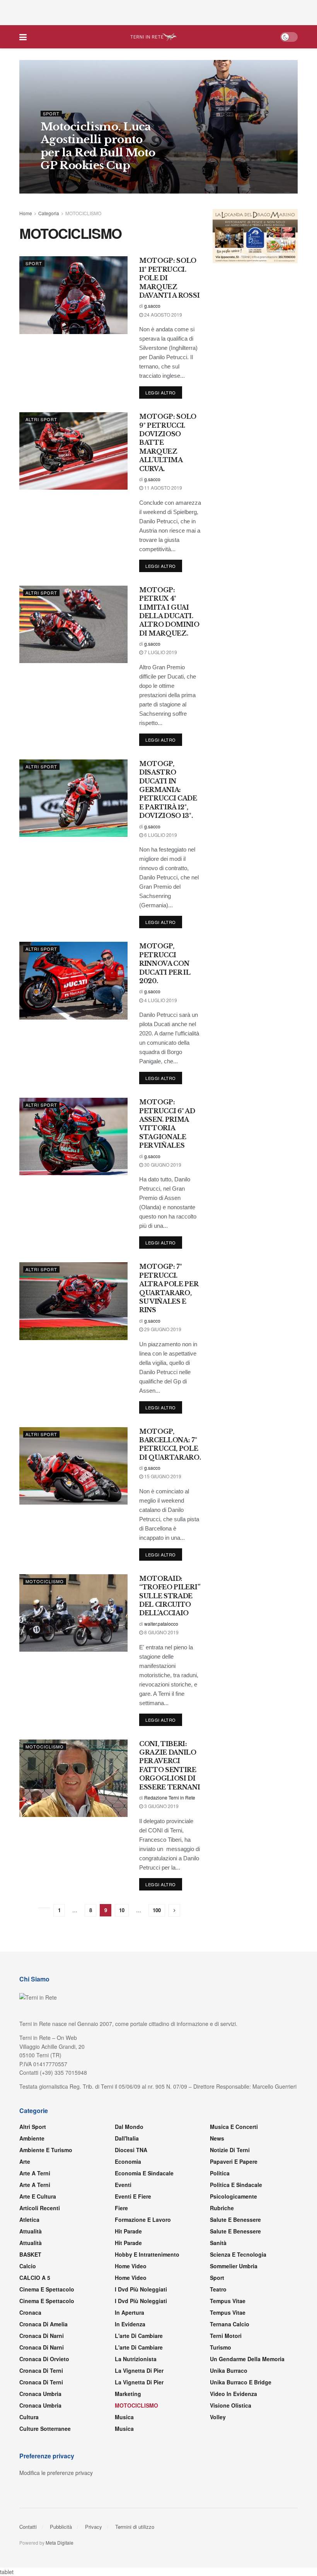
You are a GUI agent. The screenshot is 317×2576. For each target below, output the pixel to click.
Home (26, 213)
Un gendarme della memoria (247, 2359)
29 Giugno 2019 (162, 1329)
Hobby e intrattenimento (147, 2254)
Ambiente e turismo (46, 2150)
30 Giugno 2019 (162, 1165)
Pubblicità (61, 2527)
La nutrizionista (136, 2359)
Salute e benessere (235, 2220)
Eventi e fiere (133, 2196)
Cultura (29, 2417)
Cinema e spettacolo (47, 2289)
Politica (220, 2173)
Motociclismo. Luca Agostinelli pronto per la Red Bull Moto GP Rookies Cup (98, 146)
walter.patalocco (161, 1624)
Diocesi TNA (131, 2150)
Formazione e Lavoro (143, 2220)
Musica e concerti (234, 2127)
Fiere (121, 2208)
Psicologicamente (233, 2196)
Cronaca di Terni (41, 2370)
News (217, 2138)
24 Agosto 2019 (163, 315)
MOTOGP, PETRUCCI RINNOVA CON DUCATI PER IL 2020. (165, 963)
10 (122, 1910)
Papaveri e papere (234, 2161)
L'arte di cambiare (139, 2336)
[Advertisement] (158, 12)
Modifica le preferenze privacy (56, 2473)
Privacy (94, 2527)
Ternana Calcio (230, 2324)
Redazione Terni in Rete (71, 181)
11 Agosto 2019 (163, 488)
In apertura (130, 2312)
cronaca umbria (40, 2405)
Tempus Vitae (228, 2301)
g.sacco (152, 306)
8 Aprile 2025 (122, 181)
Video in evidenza (233, 2394)
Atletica (29, 2220)
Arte (25, 2161)
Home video (131, 2266)
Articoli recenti (40, 2208)
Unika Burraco (229, 2370)
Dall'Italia (127, 2138)
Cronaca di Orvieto (44, 2359)
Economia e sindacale (144, 2173)
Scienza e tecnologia (238, 2254)
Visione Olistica (231, 2405)
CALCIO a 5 (35, 2278)
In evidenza (130, 2324)
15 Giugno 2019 (162, 1476)
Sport (51, 114)
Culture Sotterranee (45, 2429)
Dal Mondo (129, 2127)
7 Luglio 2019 (160, 652)
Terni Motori (226, 2336)
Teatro (218, 2289)
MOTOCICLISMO (83, 213)
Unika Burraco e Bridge (241, 2382)
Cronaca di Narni (42, 2347)
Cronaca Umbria (40, 2394)
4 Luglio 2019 (160, 1000)
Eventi (123, 2185)
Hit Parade (128, 2231)
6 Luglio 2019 (160, 835)
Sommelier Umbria (234, 2266)
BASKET (30, 2254)
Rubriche (222, 2208)
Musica (124, 2417)
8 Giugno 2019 (161, 1632)
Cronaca (30, 2312)
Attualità (31, 2231)
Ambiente (32, 2138)
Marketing (128, 2394)
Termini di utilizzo (135, 2527)
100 (157, 1910)
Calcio (28, 2266)
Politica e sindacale (236, 2185)
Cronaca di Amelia (43, 2324)
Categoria (49, 213)
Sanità (218, 2243)
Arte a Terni (35, 2173)
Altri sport (41, 419)
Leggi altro (161, 392)
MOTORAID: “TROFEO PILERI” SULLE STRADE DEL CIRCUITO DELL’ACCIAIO (170, 1596)
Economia (128, 2161)
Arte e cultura (38, 2196)
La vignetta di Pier (139, 2370)
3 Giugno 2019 (161, 1806)
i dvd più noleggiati (141, 2289)
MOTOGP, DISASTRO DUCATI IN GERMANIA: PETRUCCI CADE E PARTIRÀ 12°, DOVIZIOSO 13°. (168, 790)
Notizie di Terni (230, 2150)
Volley (218, 2417)
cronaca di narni (42, 2336)
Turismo (221, 2347)
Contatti (28, 2527)
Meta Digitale (60, 2543)
